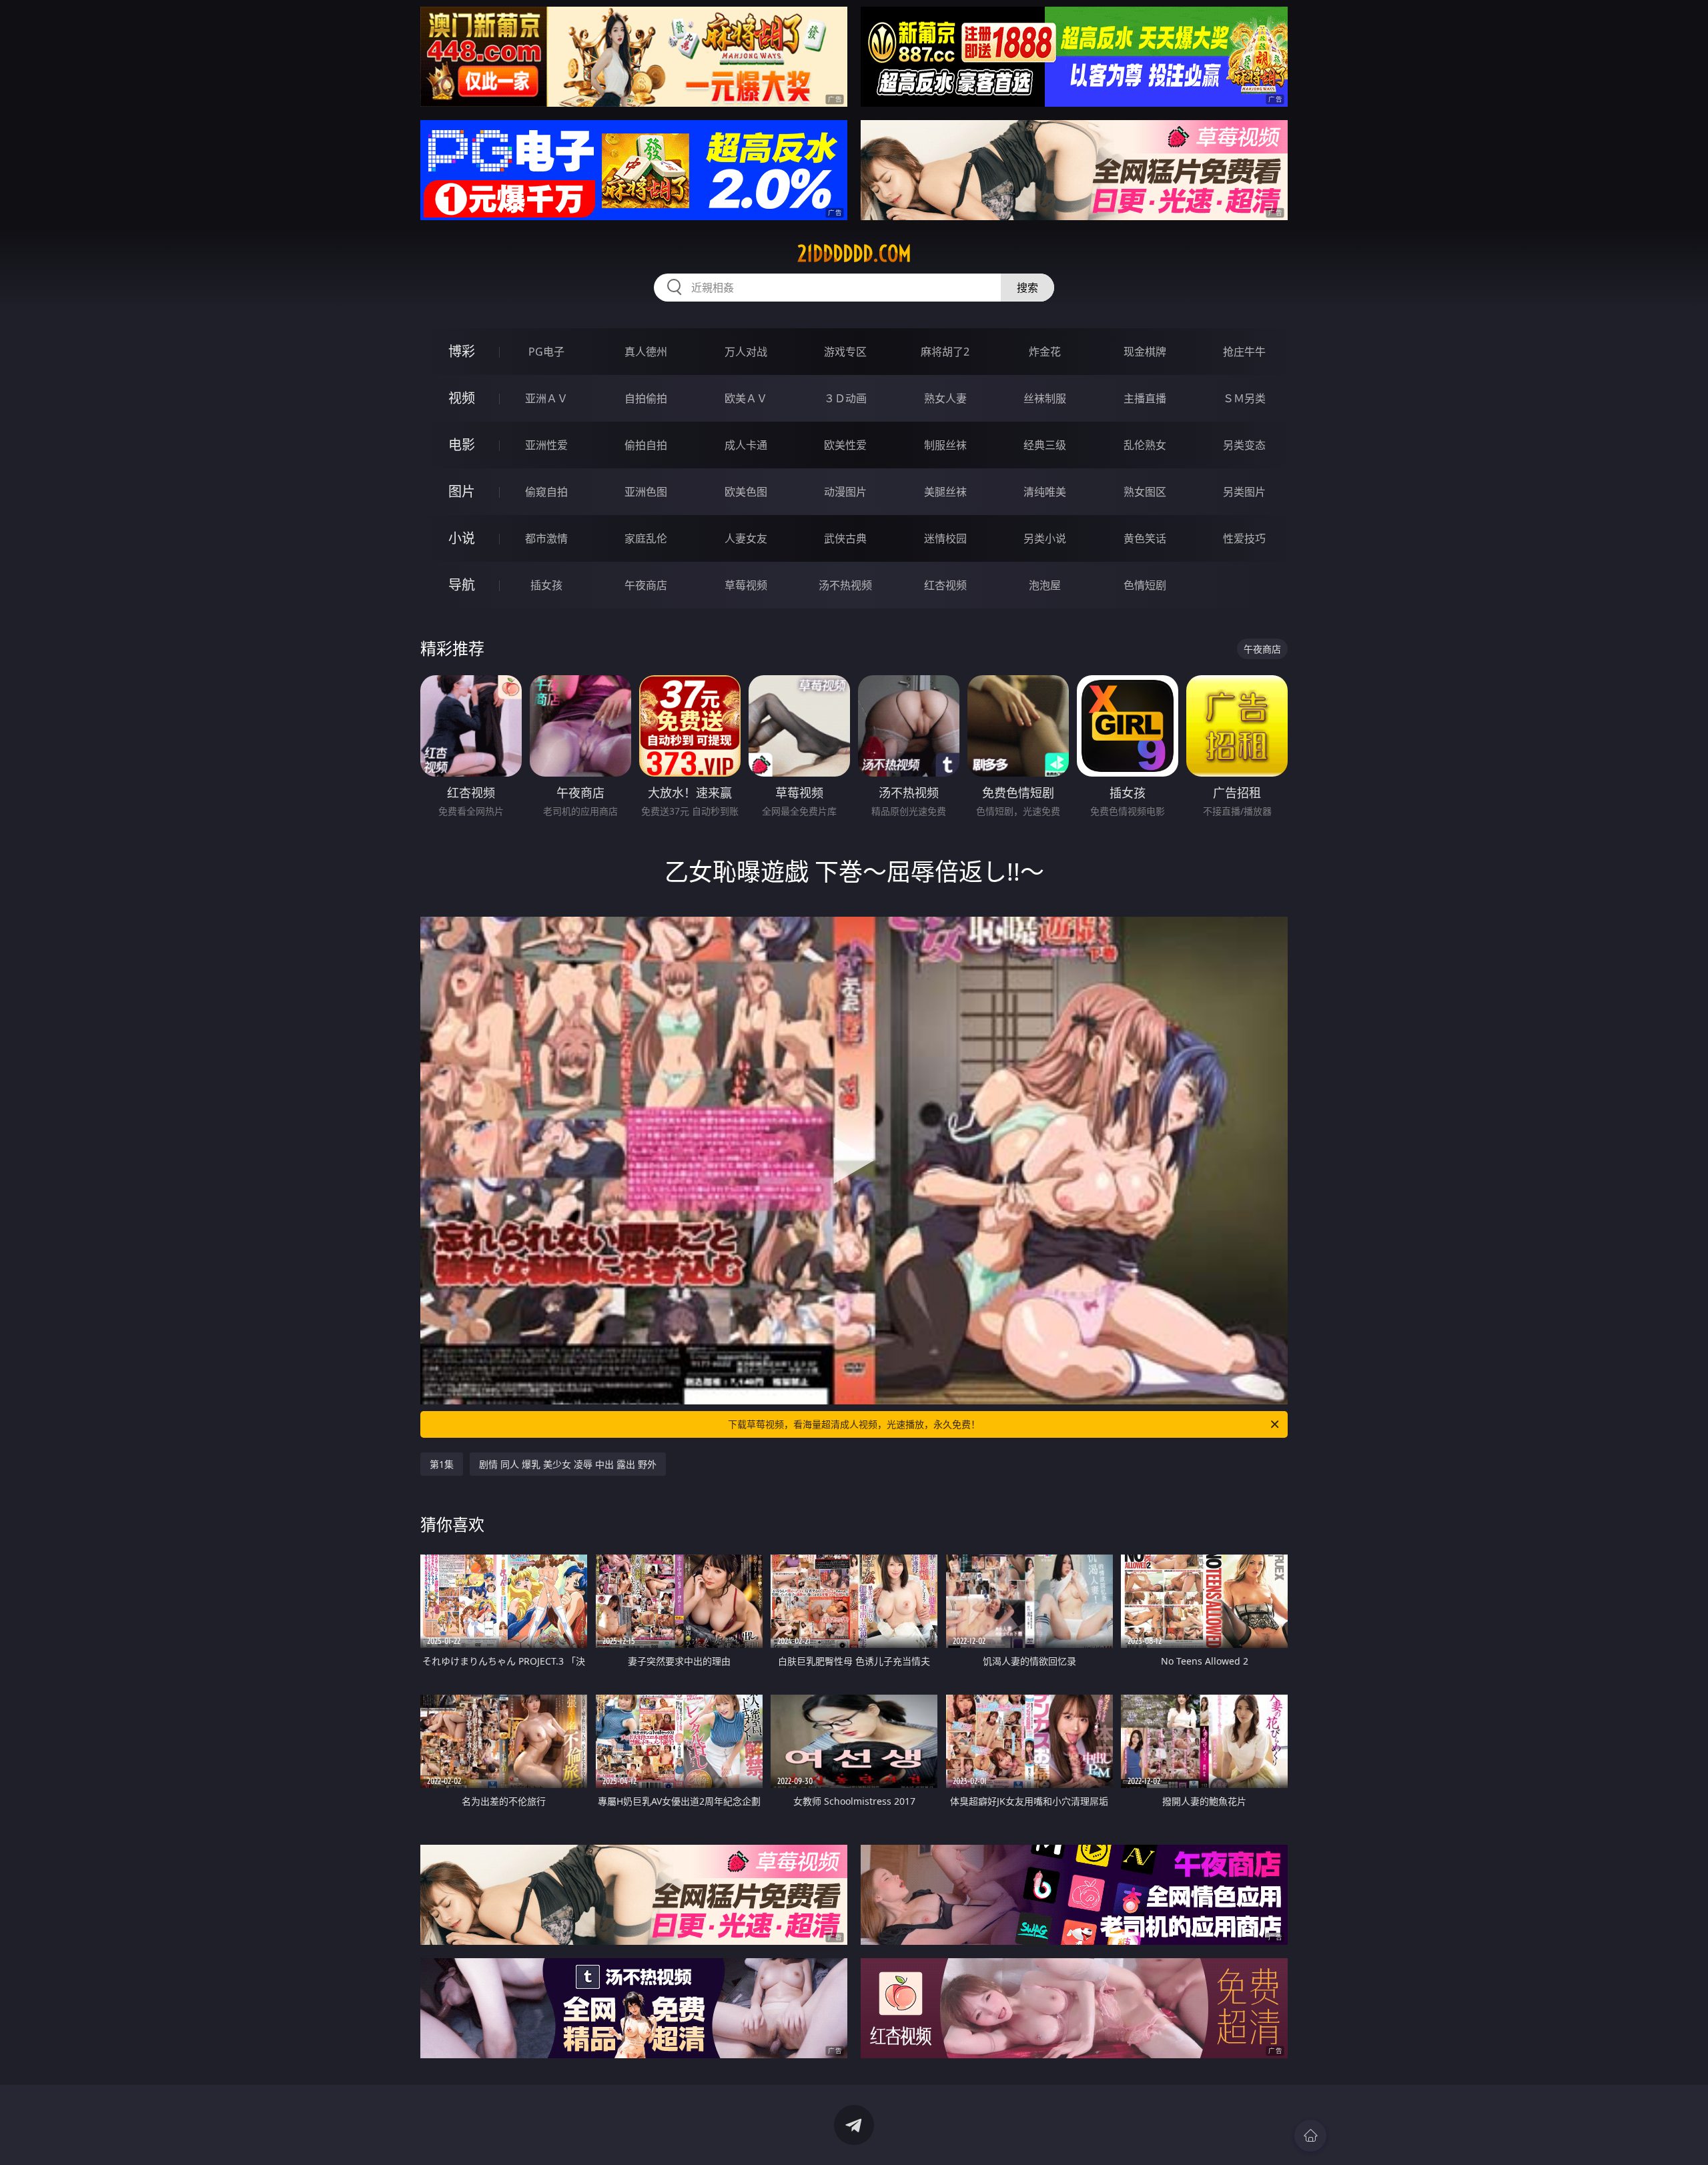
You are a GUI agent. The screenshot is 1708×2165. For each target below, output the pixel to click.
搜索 (1027, 288)
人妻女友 (746, 538)
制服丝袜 (945, 445)
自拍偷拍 (646, 398)
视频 (462, 398)
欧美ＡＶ (746, 398)
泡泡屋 (1045, 585)
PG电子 (546, 352)
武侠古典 (845, 538)
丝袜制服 (1045, 398)
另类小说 (1045, 538)
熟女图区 (1145, 492)
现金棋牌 (1145, 352)
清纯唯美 (1045, 492)
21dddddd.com (854, 254)
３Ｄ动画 (845, 398)
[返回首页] (1310, 2136)
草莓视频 (746, 585)
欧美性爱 (845, 445)
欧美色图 (746, 492)
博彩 (462, 351)
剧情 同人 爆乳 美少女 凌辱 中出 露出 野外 (568, 1464)
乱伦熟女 (1145, 445)
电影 (462, 445)
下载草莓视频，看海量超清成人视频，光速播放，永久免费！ (854, 1424)
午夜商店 (646, 585)
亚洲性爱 (546, 445)
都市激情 (546, 538)
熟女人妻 (945, 398)
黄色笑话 (1145, 538)
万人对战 (746, 352)
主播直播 (1145, 398)
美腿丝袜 (945, 492)
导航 (462, 585)
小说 (462, 538)
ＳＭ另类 (1244, 398)
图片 (462, 491)
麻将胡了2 (945, 352)
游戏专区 (845, 352)
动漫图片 (845, 492)
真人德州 (646, 352)
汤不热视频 (845, 585)
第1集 (442, 1464)
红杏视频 (945, 585)
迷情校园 (945, 538)
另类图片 (1244, 492)
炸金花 (1045, 352)
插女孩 (546, 585)
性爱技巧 (1244, 538)
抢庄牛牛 (1244, 352)
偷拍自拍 (646, 445)
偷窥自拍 (546, 492)
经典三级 (1045, 445)
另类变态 (1244, 445)
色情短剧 (1145, 585)
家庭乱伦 (646, 538)
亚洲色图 (646, 492)
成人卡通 (746, 445)
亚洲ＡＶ (546, 398)
